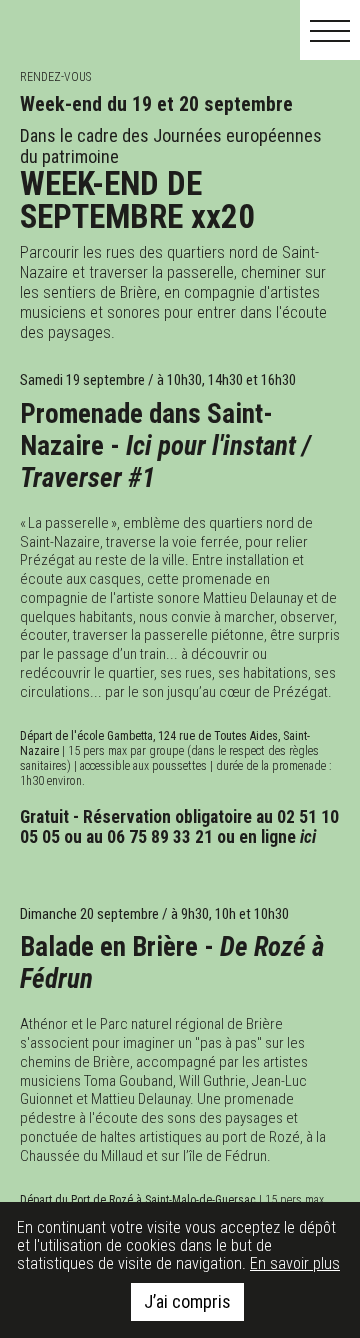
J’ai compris (187, 1301)
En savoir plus (295, 1263)
